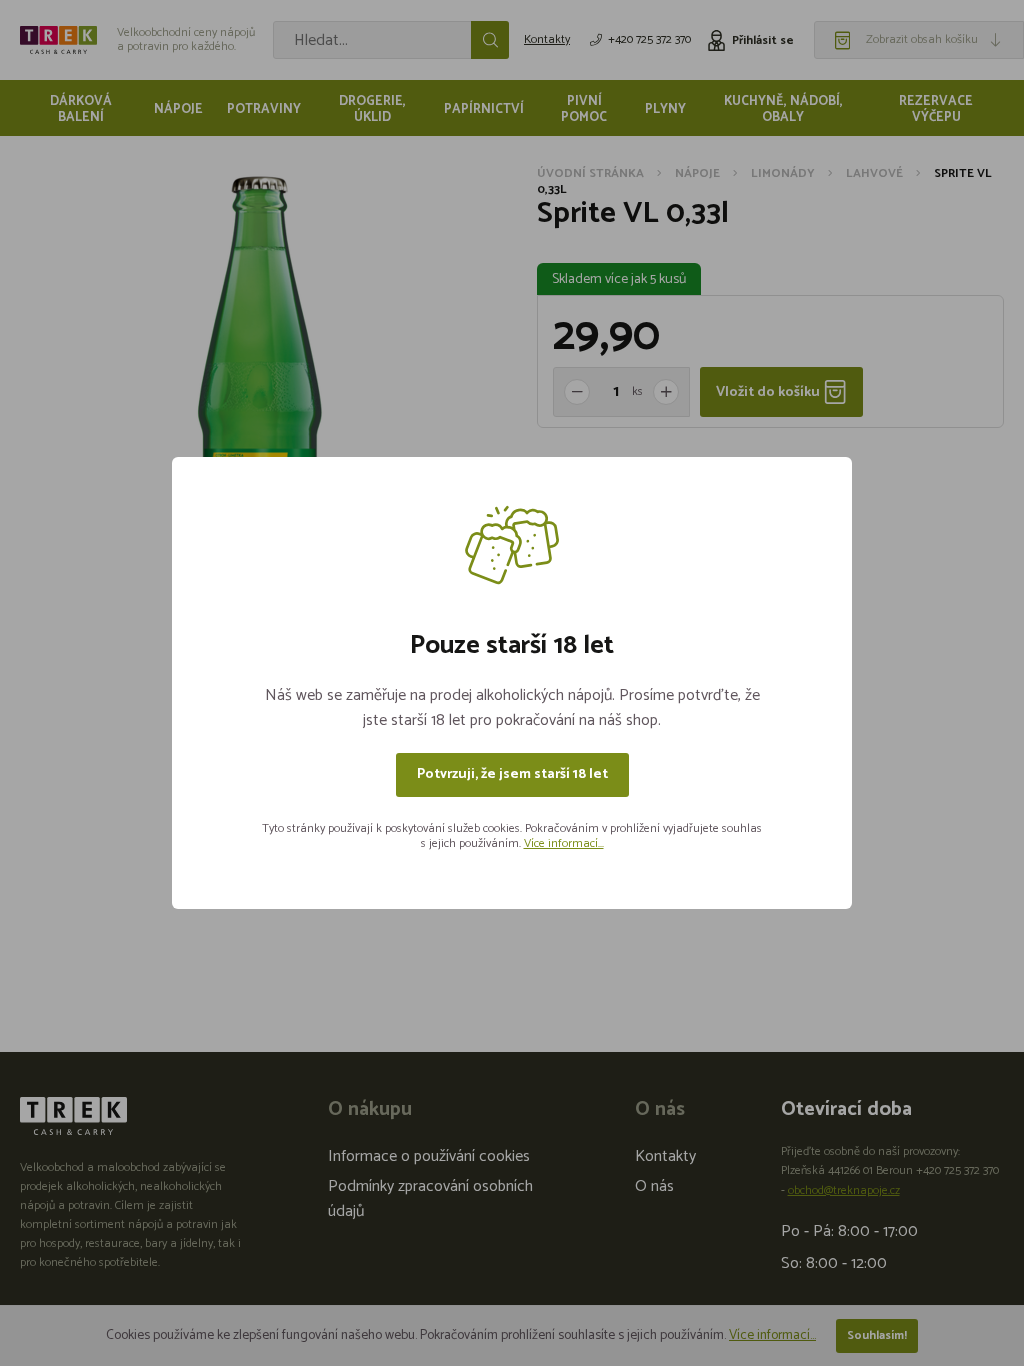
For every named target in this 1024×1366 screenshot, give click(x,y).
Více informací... (564, 843)
